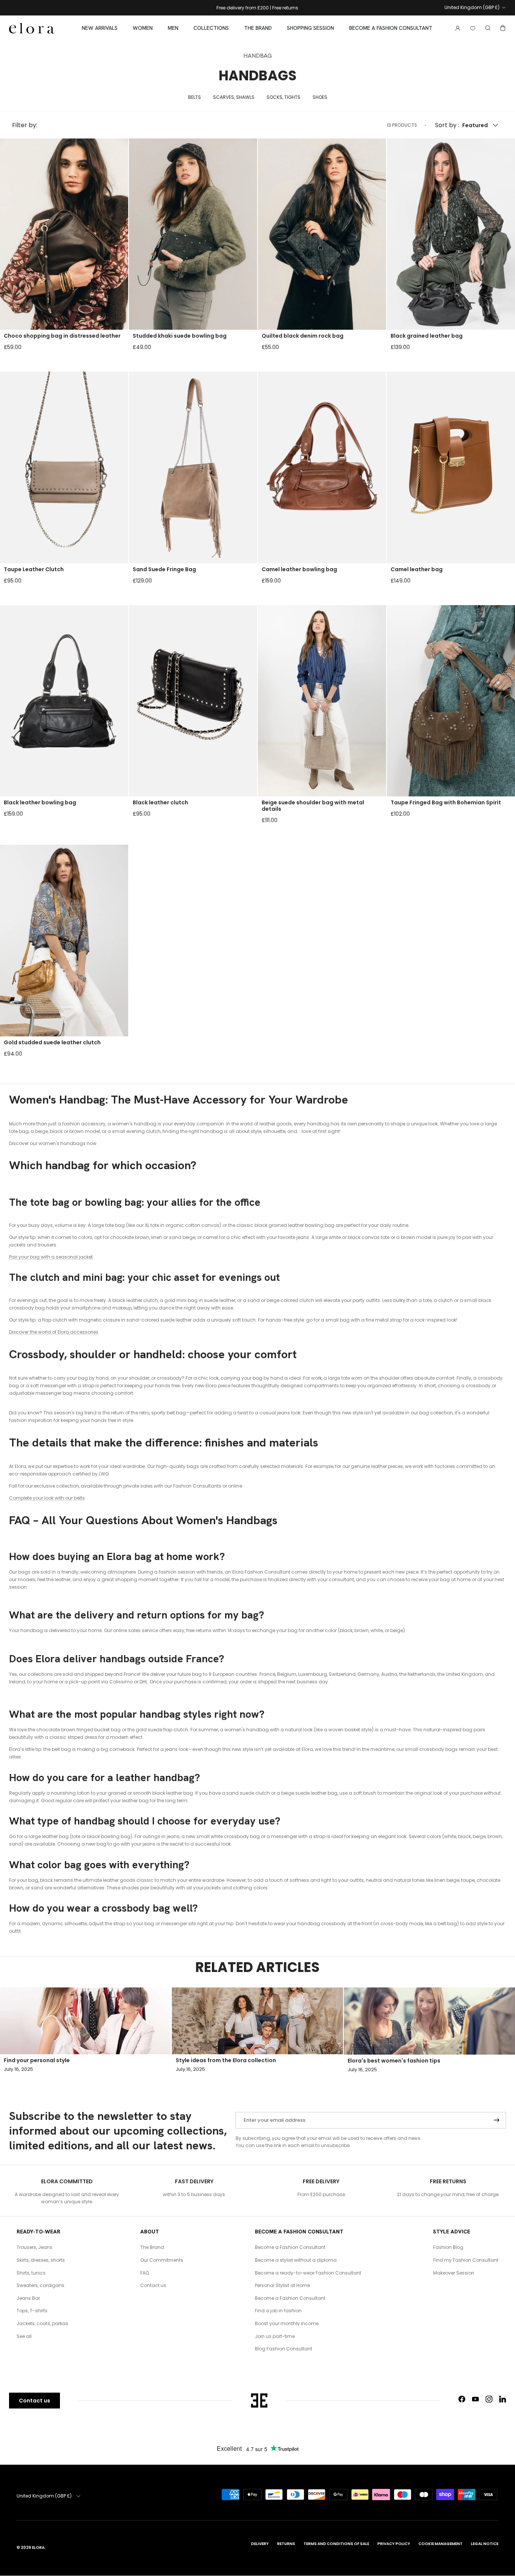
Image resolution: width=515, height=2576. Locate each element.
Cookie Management (441, 2544)
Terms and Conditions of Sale (336, 2544)
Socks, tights (284, 97)
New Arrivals (100, 28)
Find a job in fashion (278, 2311)
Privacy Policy (394, 2544)
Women (143, 28)
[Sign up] (497, 2120)
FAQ (145, 2273)
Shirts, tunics (31, 2273)
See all (24, 2336)
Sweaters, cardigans (41, 2285)
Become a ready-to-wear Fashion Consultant (308, 2273)
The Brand (258, 28)
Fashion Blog (448, 2247)
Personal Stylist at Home (282, 2285)
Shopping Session (310, 28)
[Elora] (32, 28)
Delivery (260, 2544)
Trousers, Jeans (34, 2247)
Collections (211, 28)
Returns (286, 2544)
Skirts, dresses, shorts (41, 2260)
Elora (38, 2548)
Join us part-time (275, 2336)
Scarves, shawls (234, 97)
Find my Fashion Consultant (466, 2260)
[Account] (456, 28)
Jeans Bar (28, 2298)
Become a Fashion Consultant (391, 28)
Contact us (153, 2285)
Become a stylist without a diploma (296, 2260)
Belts (195, 97)
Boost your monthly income (287, 2323)
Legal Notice (485, 2544)
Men (173, 28)
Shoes (320, 97)
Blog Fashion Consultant (284, 2349)
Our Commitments (162, 2260)
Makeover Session (454, 2273)
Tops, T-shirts (32, 2311)
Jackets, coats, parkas (42, 2323)
